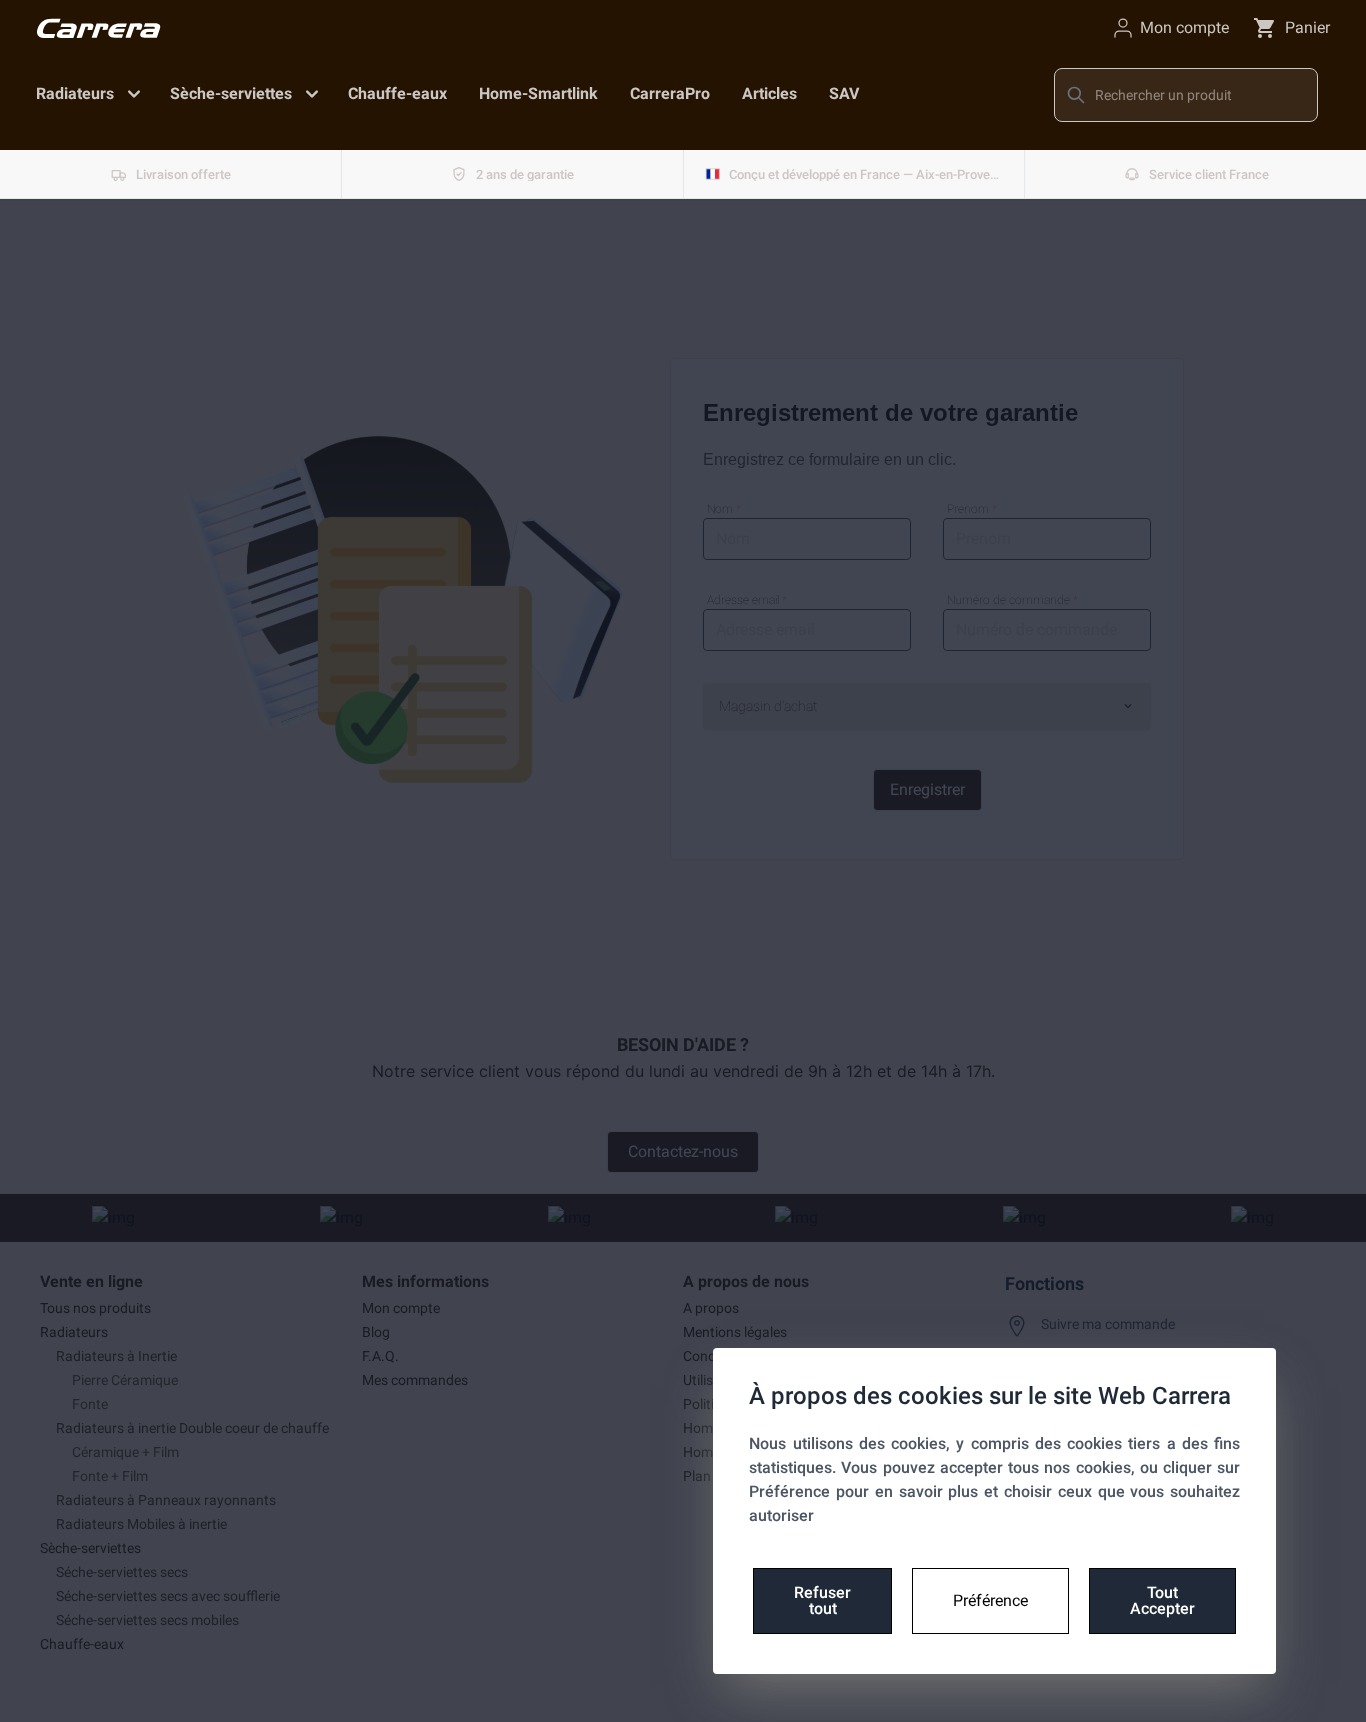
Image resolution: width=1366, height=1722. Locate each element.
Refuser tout (822, 1600)
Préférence (990, 1600)
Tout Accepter (1162, 1600)
